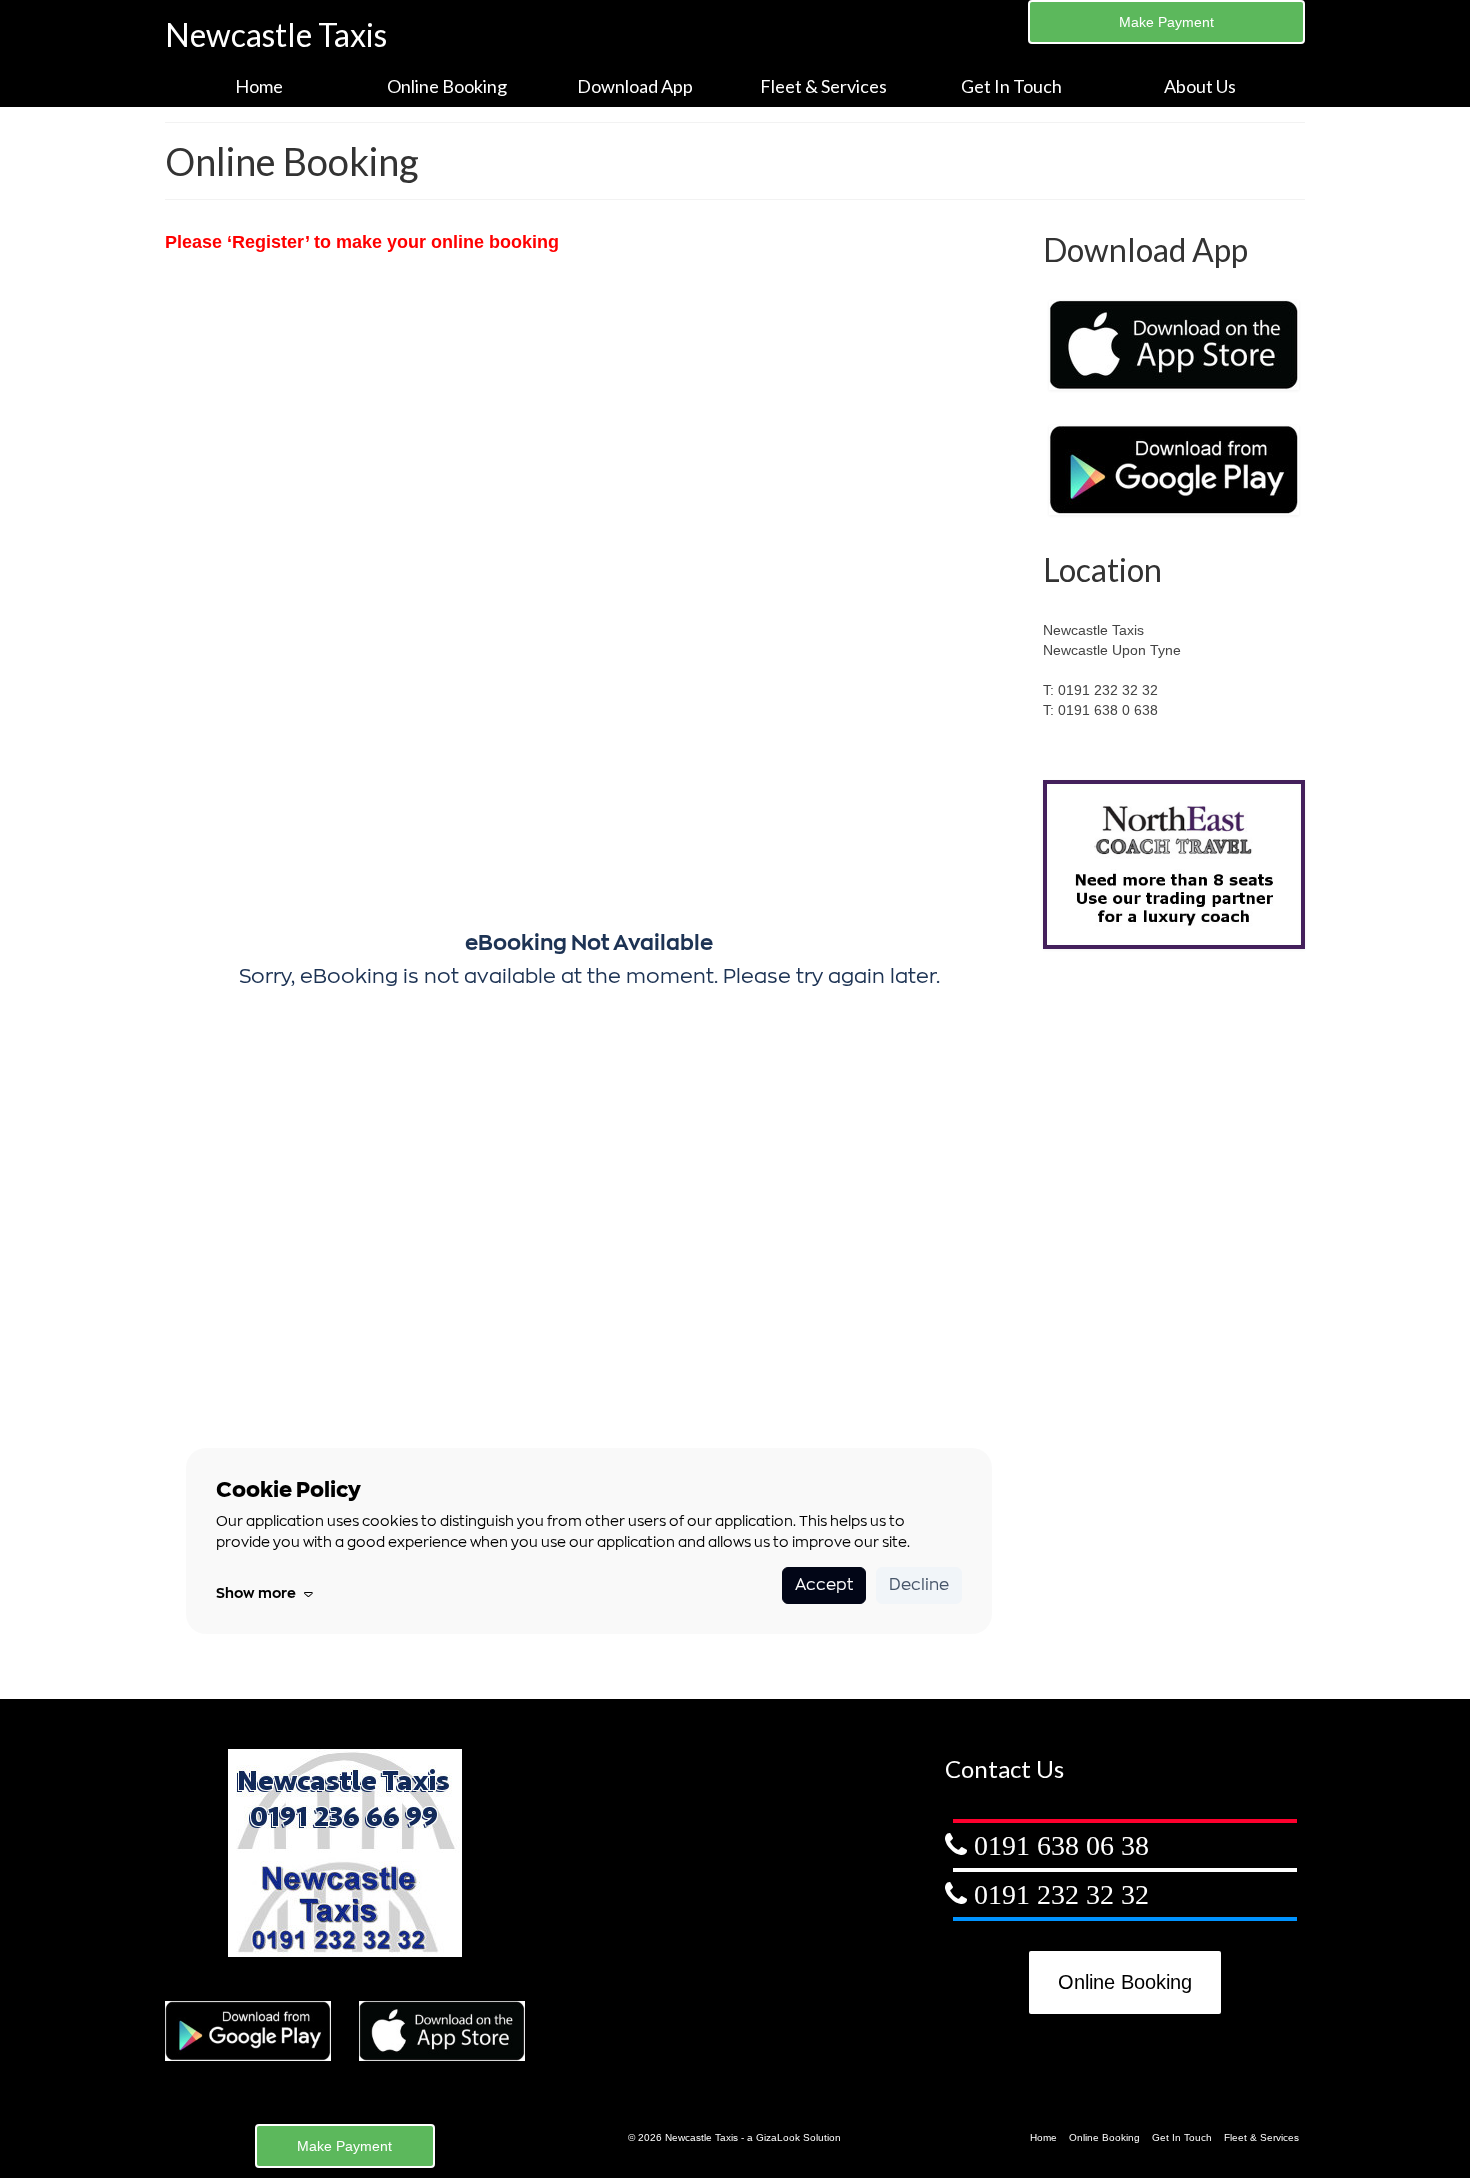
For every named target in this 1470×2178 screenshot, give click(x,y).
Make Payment (1166, 22)
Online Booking (1125, 1982)
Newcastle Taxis (276, 34)
